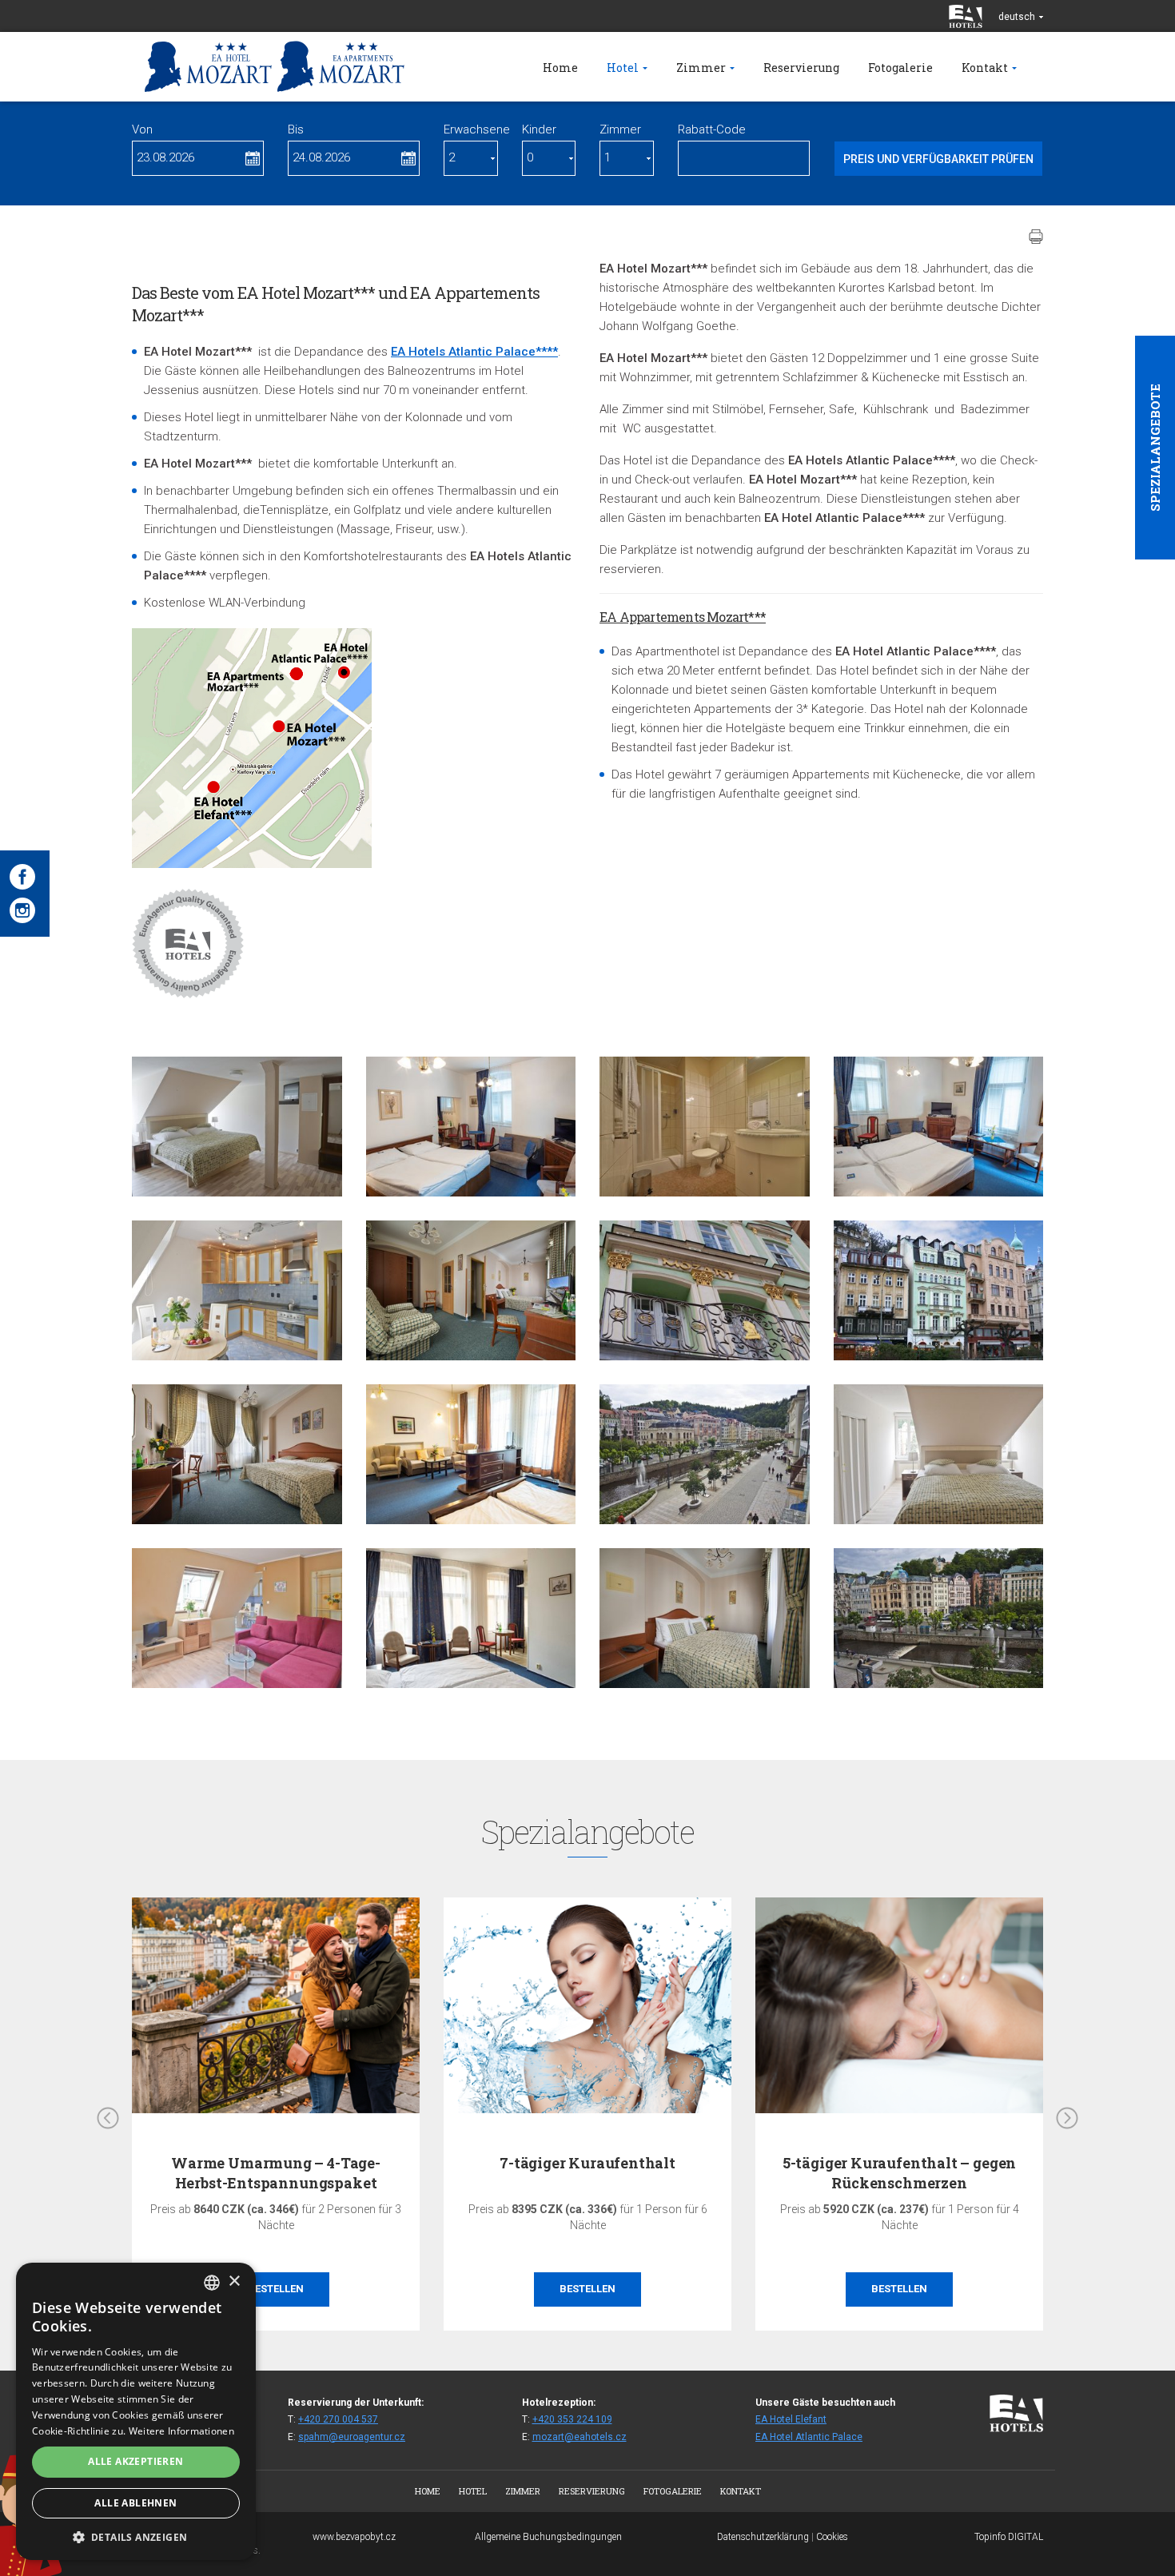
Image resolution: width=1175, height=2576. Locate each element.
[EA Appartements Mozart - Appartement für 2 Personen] (471, 1454)
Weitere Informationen (181, 2431)
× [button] (234, 2281)
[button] (136, 2536)
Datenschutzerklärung (763, 2537)
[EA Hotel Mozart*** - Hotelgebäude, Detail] (705, 1290)
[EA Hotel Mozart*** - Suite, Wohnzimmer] (237, 1618)
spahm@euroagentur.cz (352, 2437)
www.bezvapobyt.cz (354, 2537)
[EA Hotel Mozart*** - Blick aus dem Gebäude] (705, 1454)
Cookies (832, 2537)
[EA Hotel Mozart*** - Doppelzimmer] (471, 1290)
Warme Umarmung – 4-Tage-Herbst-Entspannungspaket (276, 2173)
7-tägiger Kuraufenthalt (587, 2163)
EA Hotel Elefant (791, 2419)
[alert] (136, 2411)
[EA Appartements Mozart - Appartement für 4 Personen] (939, 1127)
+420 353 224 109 (572, 2419)
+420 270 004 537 (338, 2419)
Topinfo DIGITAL (1009, 2537)
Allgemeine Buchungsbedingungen (548, 2537)
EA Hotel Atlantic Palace (809, 2437)
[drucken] (1036, 237)
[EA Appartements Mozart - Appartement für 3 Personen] (471, 1127)
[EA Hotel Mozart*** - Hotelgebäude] (939, 1290)
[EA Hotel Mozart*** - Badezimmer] (705, 1127)
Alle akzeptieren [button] (135, 2461)
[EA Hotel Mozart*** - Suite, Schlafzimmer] (237, 1127)
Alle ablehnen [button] (135, 2503)
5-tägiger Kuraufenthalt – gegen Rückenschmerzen (899, 2173)
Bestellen (276, 2289)
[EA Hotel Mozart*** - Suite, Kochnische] (237, 1290)
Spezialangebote (1155, 448)
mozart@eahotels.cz (580, 2437)
